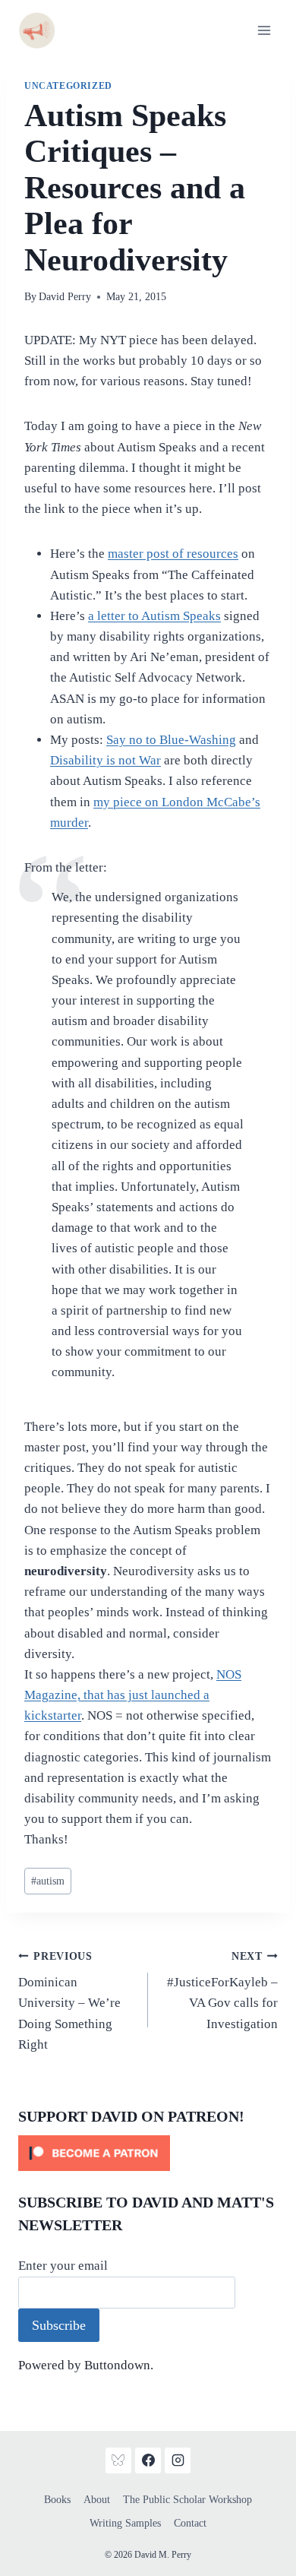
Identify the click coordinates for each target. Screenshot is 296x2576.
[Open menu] (264, 30)
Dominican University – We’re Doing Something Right (69, 2001)
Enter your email (63, 2266)
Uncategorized (68, 86)
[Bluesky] (118, 2460)
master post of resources (173, 554)
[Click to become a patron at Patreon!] (148, 2153)
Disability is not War (105, 760)
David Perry (65, 297)
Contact (190, 2523)
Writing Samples (125, 2523)
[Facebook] (148, 2460)
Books (57, 2500)
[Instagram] (178, 2460)
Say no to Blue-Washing (171, 740)
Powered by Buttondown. (86, 2365)
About (97, 2500)
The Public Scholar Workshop (187, 2500)
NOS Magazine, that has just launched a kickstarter (133, 1695)
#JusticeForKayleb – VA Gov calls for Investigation (222, 1991)
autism (48, 1881)
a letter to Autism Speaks (154, 616)
